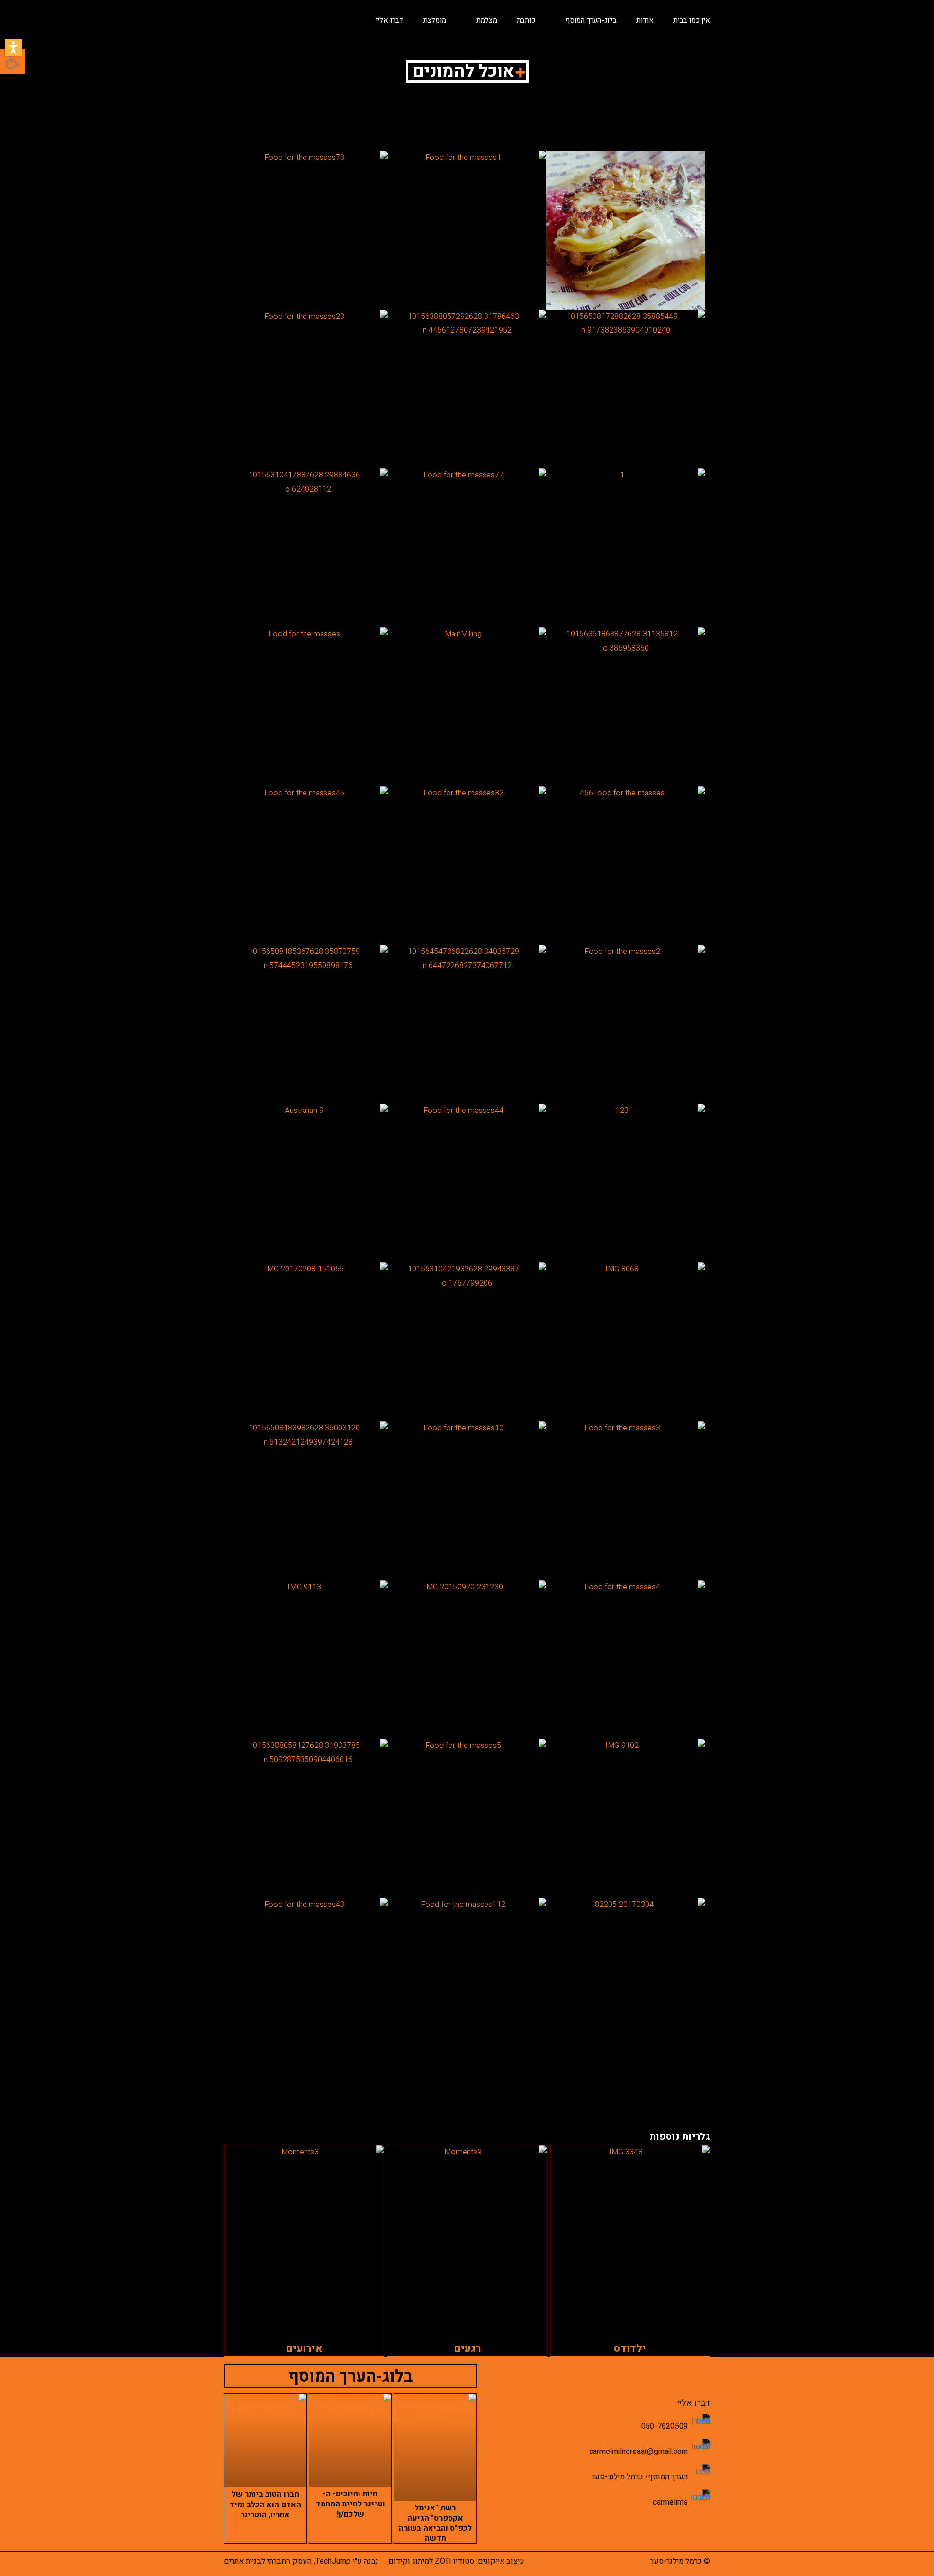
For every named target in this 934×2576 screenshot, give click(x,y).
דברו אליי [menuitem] (390, 20)
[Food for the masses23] (308, 389)
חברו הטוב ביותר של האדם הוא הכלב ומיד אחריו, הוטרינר (265, 2505)
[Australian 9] (308, 1183)
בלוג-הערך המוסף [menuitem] (591, 20)
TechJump (333, 2561)
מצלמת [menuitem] (487, 20)
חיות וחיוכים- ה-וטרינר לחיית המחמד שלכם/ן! (350, 2504)
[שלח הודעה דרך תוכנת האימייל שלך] (700, 2449)
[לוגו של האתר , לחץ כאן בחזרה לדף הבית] (272, 17)
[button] (13, 47)
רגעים (467, 2349)
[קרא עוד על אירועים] (304, 2238)
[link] (626, 230)
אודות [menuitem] (645, 20)
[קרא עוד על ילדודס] (630, 2238)
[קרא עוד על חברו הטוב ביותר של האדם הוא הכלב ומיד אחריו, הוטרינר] (265, 2440)
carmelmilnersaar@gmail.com (638, 2452)
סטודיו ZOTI (455, 2561)
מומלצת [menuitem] (435, 20)
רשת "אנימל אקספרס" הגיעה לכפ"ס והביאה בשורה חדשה (435, 2523)
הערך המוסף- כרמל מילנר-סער (640, 2477)
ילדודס (630, 2349)
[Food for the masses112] (467, 1977)
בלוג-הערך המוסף (350, 2376)
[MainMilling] (467, 707)
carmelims (670, 2502)
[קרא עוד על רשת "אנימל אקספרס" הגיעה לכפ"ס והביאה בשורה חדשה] (435, 2447)
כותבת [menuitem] (526, 20)
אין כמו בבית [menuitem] (692, 20)
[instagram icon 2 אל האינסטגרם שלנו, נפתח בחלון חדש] (700, 2499)
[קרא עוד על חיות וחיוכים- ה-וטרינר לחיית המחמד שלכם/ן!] (350, 2440)
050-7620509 (665, 2426)
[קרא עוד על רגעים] (467, 2238)
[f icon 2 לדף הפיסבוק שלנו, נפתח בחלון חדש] (700, 2474)
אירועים (304, 2349)
